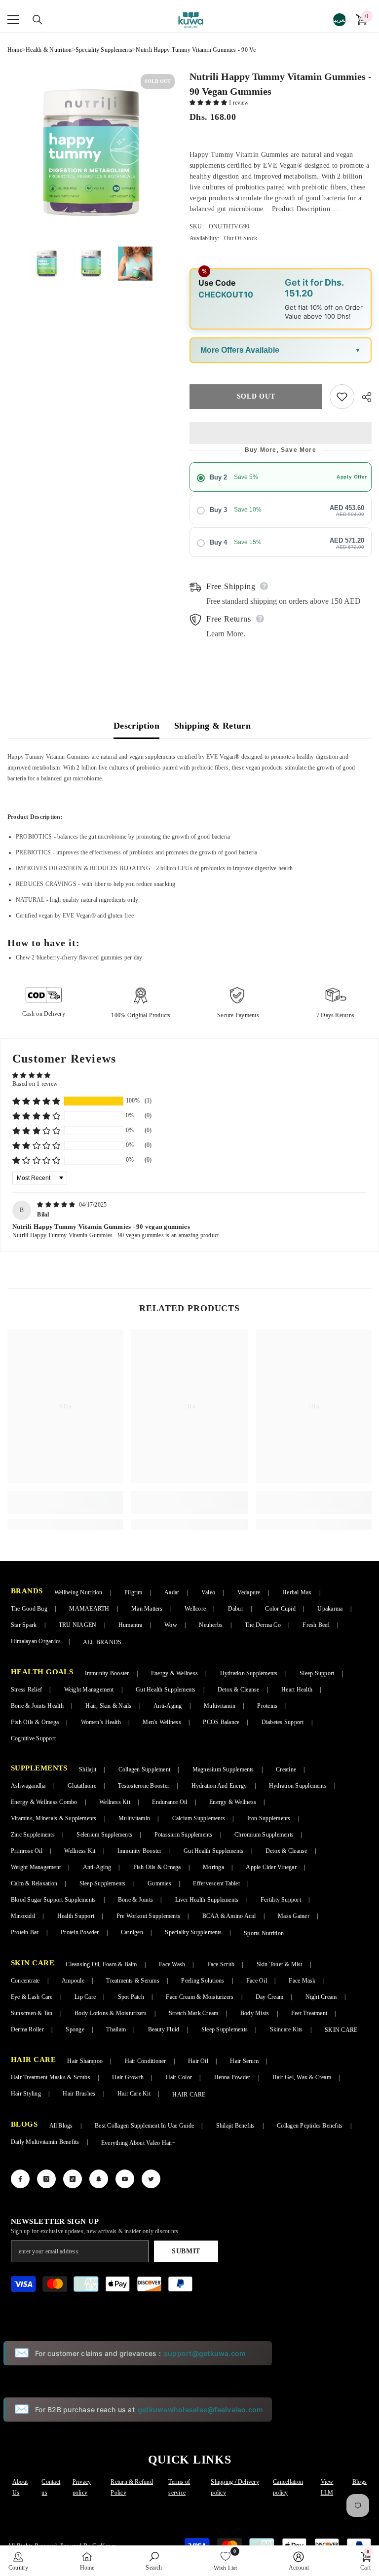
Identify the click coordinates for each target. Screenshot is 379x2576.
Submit (186, 2251)
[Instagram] (46, 2179)
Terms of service (179, 2487)
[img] (57, 1205)
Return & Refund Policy (132, 2487)
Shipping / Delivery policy (235, 2487)
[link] (65, 1502)
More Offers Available (240, 350)
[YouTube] (125, 2179)
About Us (20, 2487)
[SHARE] (363, 397)
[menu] (13, 20)
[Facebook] (20, 2179)
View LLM (327, 2487)
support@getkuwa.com (205, 2353)
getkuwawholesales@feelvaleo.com (200, 2410)
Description (136, 726)
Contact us (51, 2487)
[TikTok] (73, 2179)
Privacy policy (82, 2487)
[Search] (32, 20)
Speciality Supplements (104, 50)
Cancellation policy (288, 2487)
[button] (209, 103)
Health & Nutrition (49, 50)
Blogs (360, 2482)
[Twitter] (151, 2179)
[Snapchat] (99, 2179)
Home (15, 50)
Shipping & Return (212, 726)
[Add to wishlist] (342, 397)
